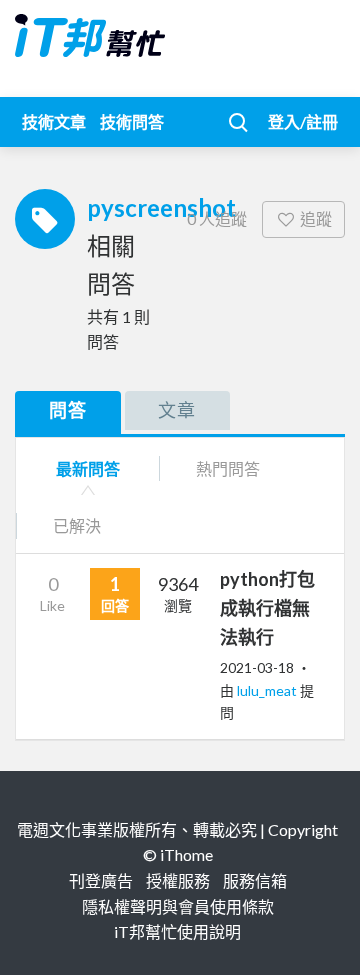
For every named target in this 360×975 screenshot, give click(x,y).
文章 (177, 410)
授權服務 (178, 880)
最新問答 (88, 468)
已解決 (77, 525)
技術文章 (54, 121)
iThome (186, 854)
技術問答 (132, 121)
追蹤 (316, 218)
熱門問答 (228, 468)
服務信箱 (255, 880)
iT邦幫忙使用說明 (177, 931)
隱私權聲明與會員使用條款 (178, 906)
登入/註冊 (303, 121)
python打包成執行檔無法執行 (267, 608)
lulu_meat (268, 690)
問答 (68, 410)
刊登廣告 (101, 880)
